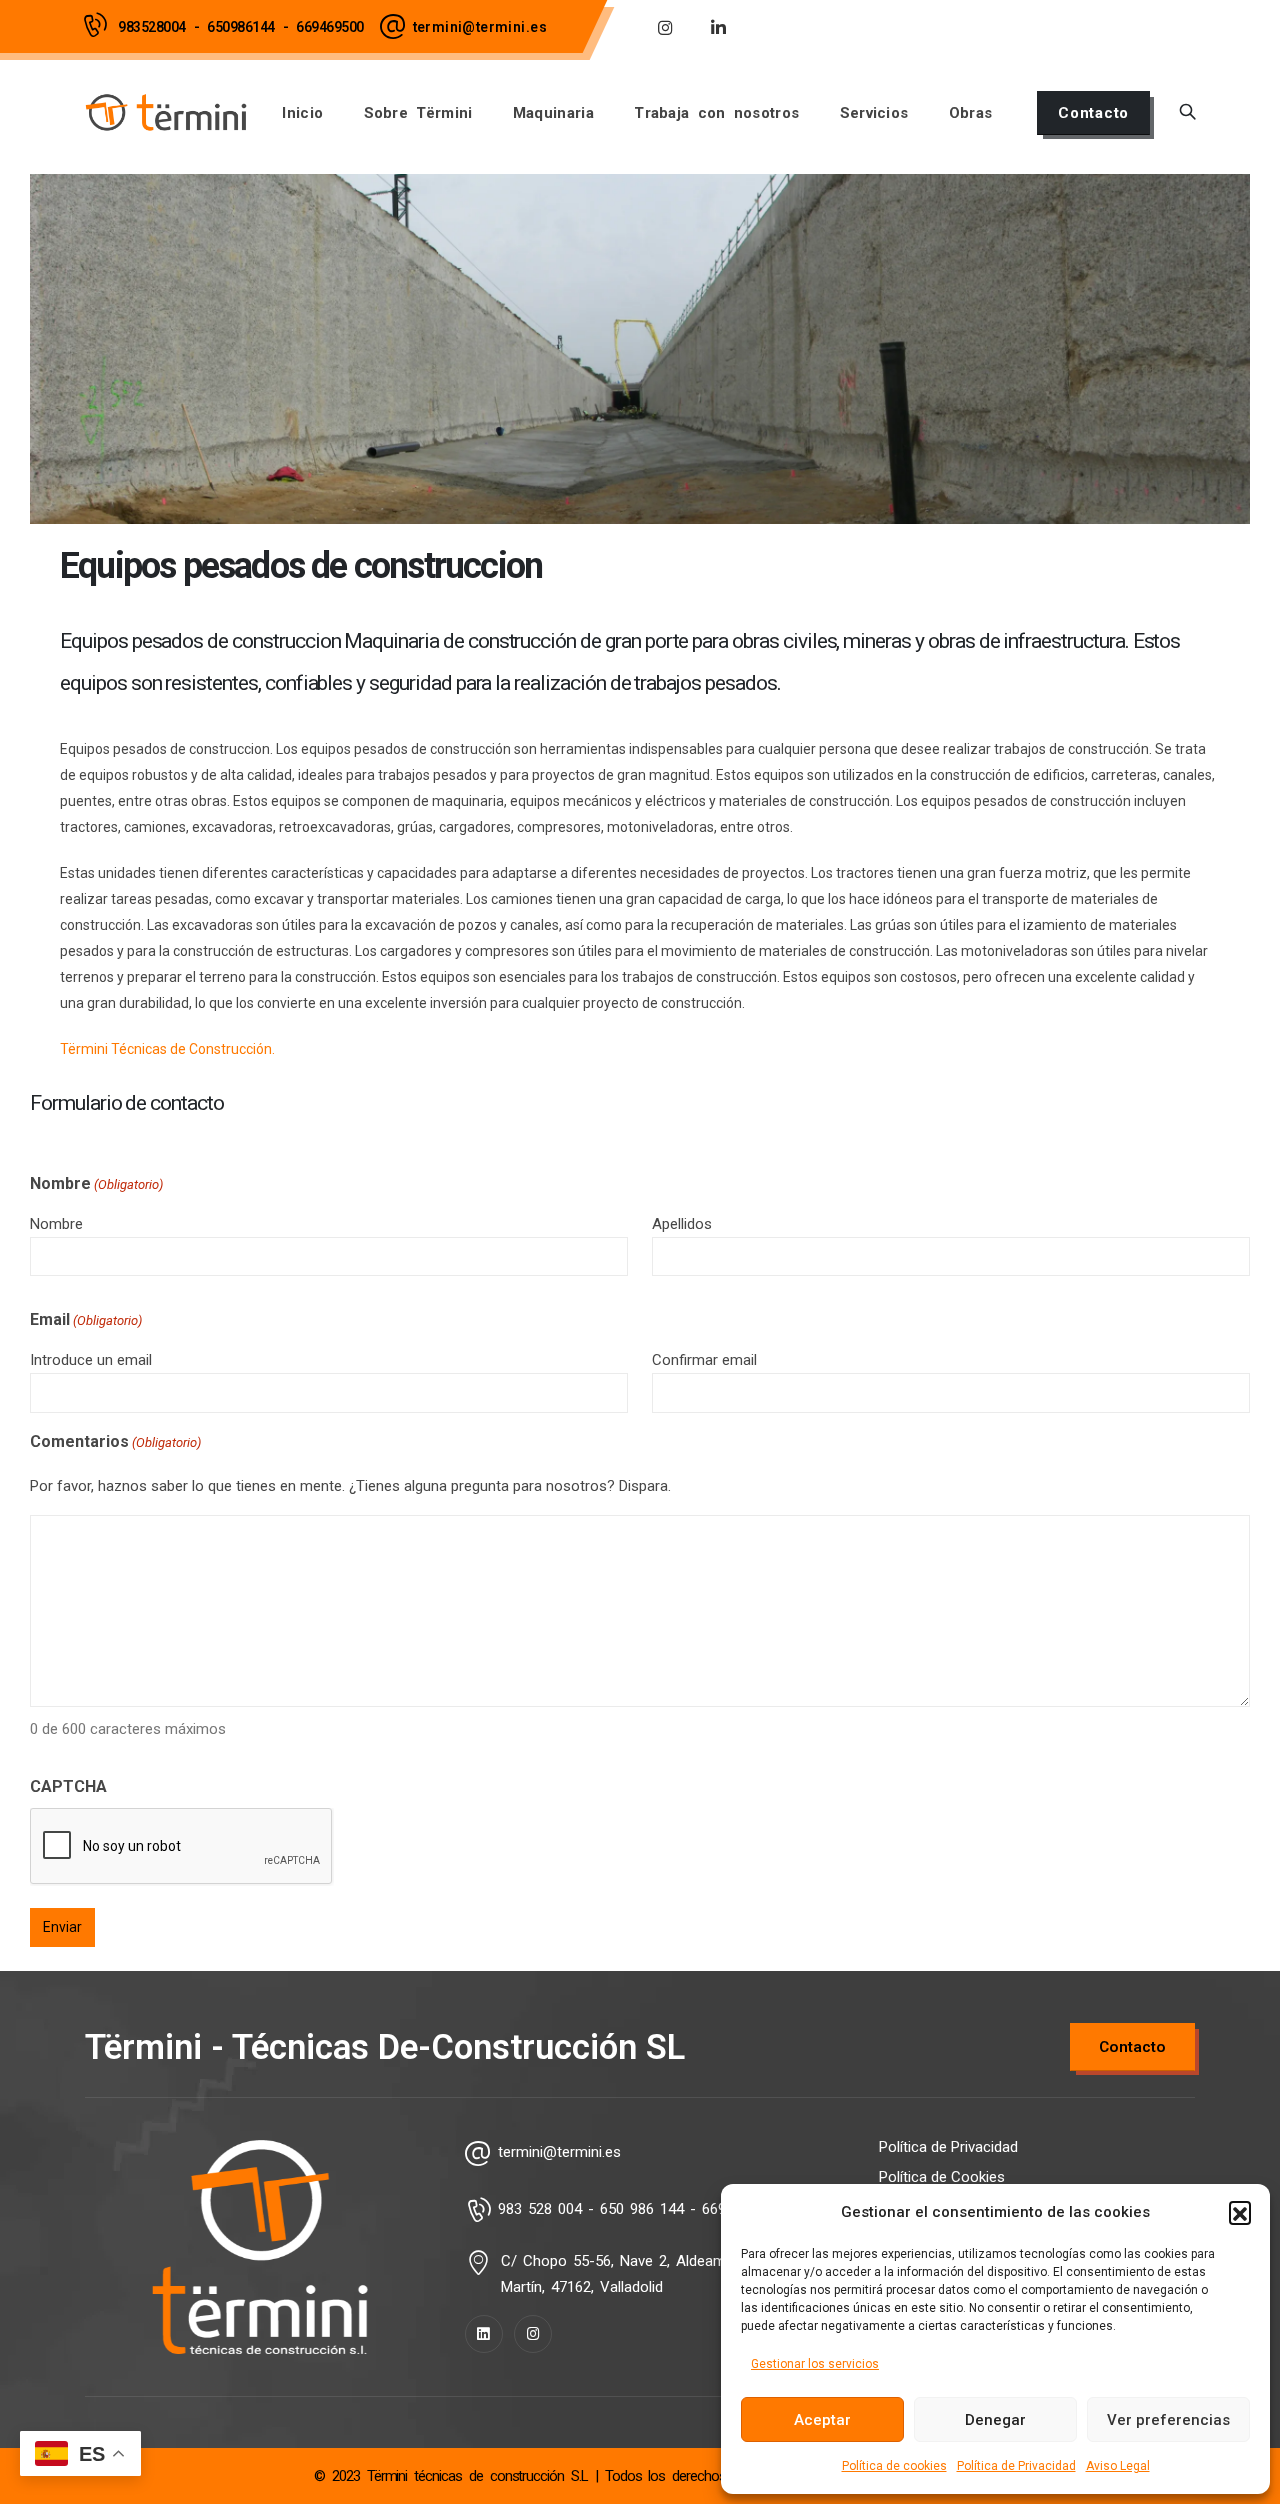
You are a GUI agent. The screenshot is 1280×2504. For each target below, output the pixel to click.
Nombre (56, 1224)
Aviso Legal (1118, 2466)
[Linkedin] (484, 2334)
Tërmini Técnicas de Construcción (166, 1049)
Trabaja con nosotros (716, 113)
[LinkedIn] (718, 27)
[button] (1240, 2212)
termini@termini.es (480, 27)
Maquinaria (553, 113)
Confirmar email (704, 1360)
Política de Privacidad (1016, 2466)
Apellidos (682, 1224)
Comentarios (115, 1441)
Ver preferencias (1168, 2420)
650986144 (241, 27)
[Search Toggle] (1187, 113)
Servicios (874, 113)
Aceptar (822, 2420)
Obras (971, 113)
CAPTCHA (68, 1786)
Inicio (302, 113)
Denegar (995, 2420)
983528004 (152, 27)
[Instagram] (665, 27)
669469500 (330, 27)
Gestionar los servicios (815, 2364)
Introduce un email (91, 1360)
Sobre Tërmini (418, 113)
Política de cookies (894, 2466)
